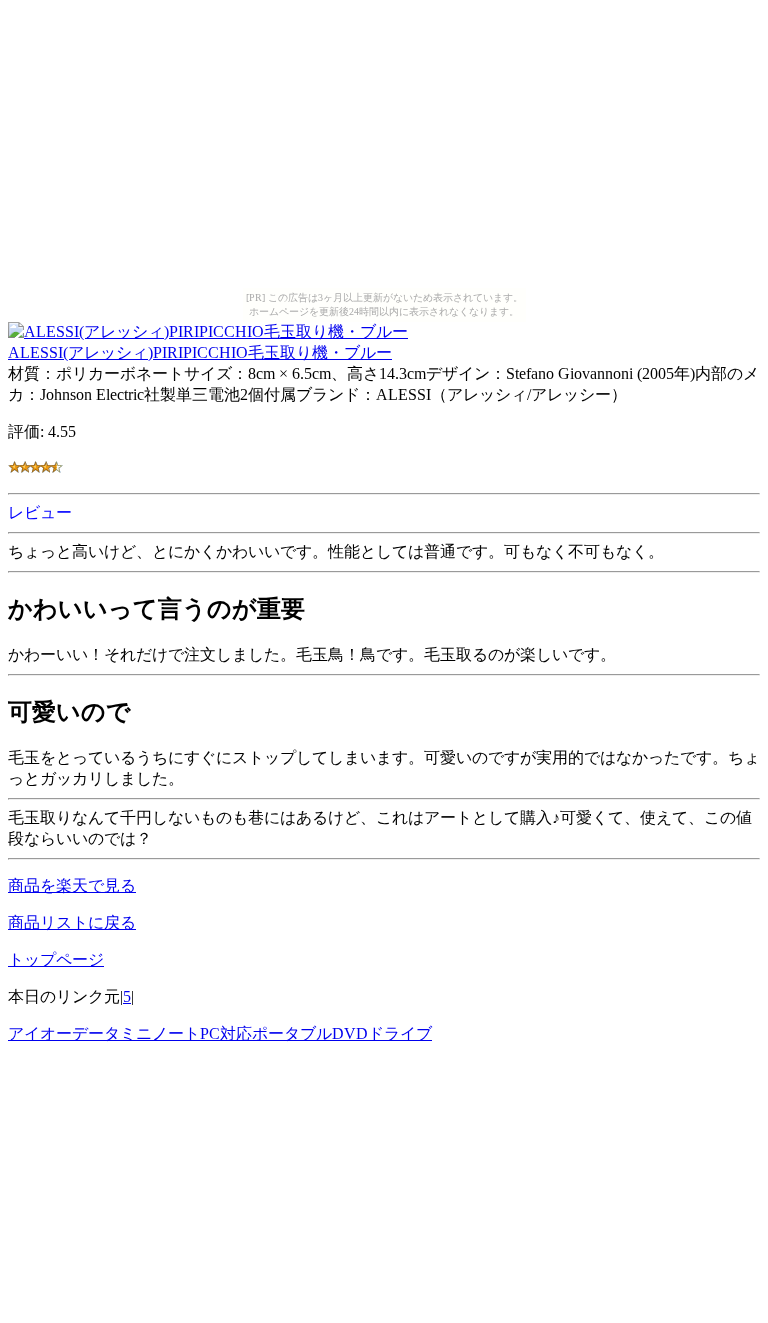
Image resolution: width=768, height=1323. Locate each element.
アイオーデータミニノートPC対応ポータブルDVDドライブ (220, 1033)
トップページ (56, 959)
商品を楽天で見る (72, 885)
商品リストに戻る (72, 922)
